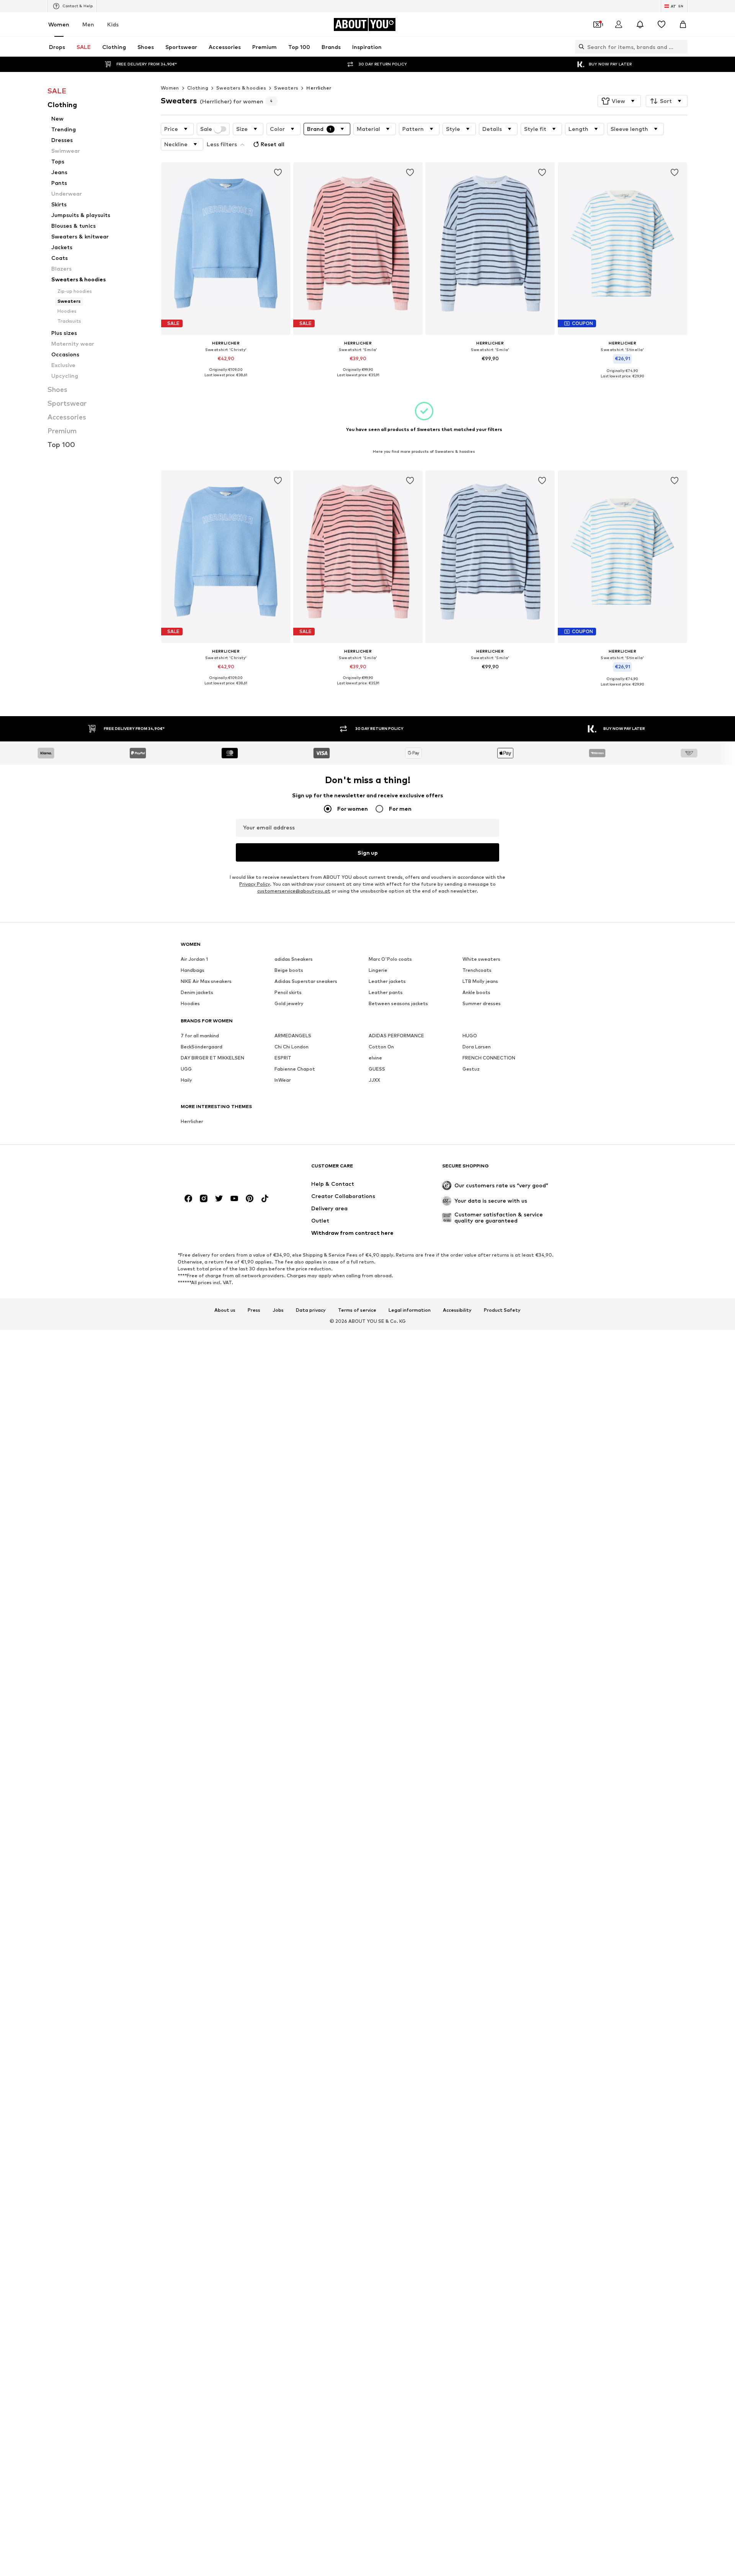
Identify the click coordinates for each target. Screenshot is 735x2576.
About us (225, 1310)
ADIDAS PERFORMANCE (396, 1036)
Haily (186, 1080)
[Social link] (188, 1198)
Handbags (193, 970)
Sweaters (286, 88)
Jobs (278, 1310)
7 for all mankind (200, 1036)
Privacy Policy (255, 884)
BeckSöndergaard (202, 1047)
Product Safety (502, 1310)
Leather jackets (387, 981)
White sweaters (481, 959)
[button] (619, 101)
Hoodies (190, 1003)
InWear (283, 1080)
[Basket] (683, 24)
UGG (186, 1069)
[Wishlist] (661, 24)
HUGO (470, 1036)
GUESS (377, 1069)
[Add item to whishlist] (278, 173)
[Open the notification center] (640, 24)
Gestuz (471, 1069)
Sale (206, 129)
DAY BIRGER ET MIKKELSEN (212, 1058)
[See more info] (226, 380)
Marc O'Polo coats (390, 959)
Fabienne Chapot (295, 1069)
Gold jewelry (289, 1003)
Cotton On (381, 1047)
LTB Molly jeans (480, 981)
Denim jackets (197, 992)
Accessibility (457, 1310)
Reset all (273, 144)
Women (59, 24)
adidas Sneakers (294, 959)
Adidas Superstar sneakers (306, 981)
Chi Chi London (292, 1047)
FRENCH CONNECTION (489, 1058)
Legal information (410, 1310)
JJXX (374, 1080)
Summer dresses (482, 1003)
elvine (375, 1058)
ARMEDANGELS (293, 1036)
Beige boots (289, 970)
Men (88, 24)
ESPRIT (283, 1058)
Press (254, 1310)
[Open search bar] (580, 47)
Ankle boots (476, 992)
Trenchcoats (477, 970)
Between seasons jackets (398, 1003)
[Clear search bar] (682, 47)
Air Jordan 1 (194, 959)
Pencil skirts (288, 992)
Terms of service (357, 1310)
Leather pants (386, 992)
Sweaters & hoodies (241, 88)
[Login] (619, 24)
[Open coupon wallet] (597, 24)
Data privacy (311, 1310)
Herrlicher (319, 88)
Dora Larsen (477, 1047)
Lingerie (378, 970)
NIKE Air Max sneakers (206, 981)
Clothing (198, 88)
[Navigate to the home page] (222, 1170)
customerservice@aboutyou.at (294, 891)
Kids (113, 24)
